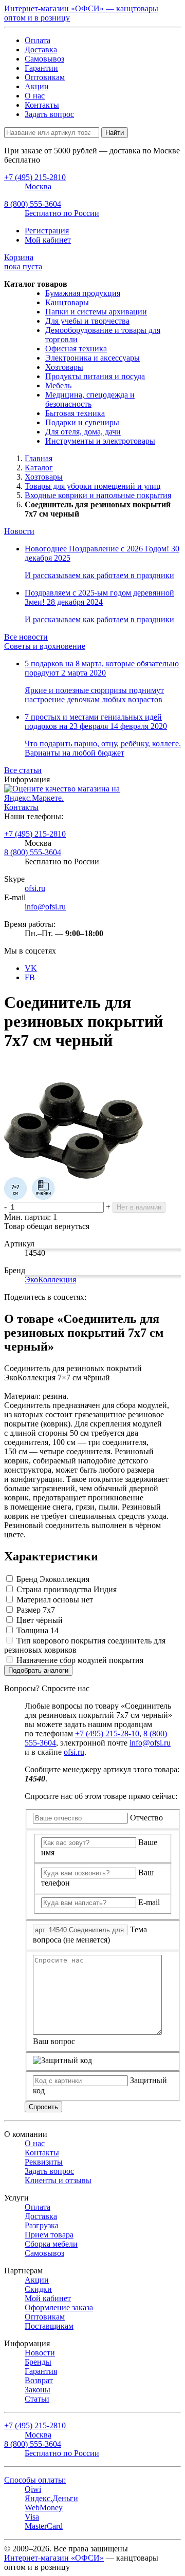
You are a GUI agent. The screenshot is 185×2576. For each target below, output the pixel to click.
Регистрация (47, 231)
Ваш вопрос (54, 2041)
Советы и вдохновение (45, 646)
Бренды (38, 2362)
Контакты (42, 105)
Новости (19, 531)
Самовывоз (44, 59)
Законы (38, 2390)
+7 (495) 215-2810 (35, 834)
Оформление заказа (59, 2307)
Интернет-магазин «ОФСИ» (54, 2558)
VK (31, 968)
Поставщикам (49, 2326)
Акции (37, 86)
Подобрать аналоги (38, 1670)
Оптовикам (45, 77)
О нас (35, 96)
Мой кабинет (48, 240)
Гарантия (41, 2371)
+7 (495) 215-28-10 (107, 1733)
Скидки (38, 2289)
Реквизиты (44, 2162)
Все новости (26, 637)
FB (30, 977)
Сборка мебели (51, 2244)
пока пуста (23, 262)
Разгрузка (42, 2225)
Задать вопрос (49, 114)
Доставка (41, 49)
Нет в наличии (139, 1207)
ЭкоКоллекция (50, 1280)
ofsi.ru (35, 888)
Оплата (38, 40)
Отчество (146, 1818)
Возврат (39, 2380)
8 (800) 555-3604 (33, 852)
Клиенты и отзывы (58, 2180)
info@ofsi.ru (45, 907)
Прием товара (49, 2235)
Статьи (37, 2399)
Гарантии (41, 68)
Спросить (43, 2107)
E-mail (149, 1902)
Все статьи (23, 770)
